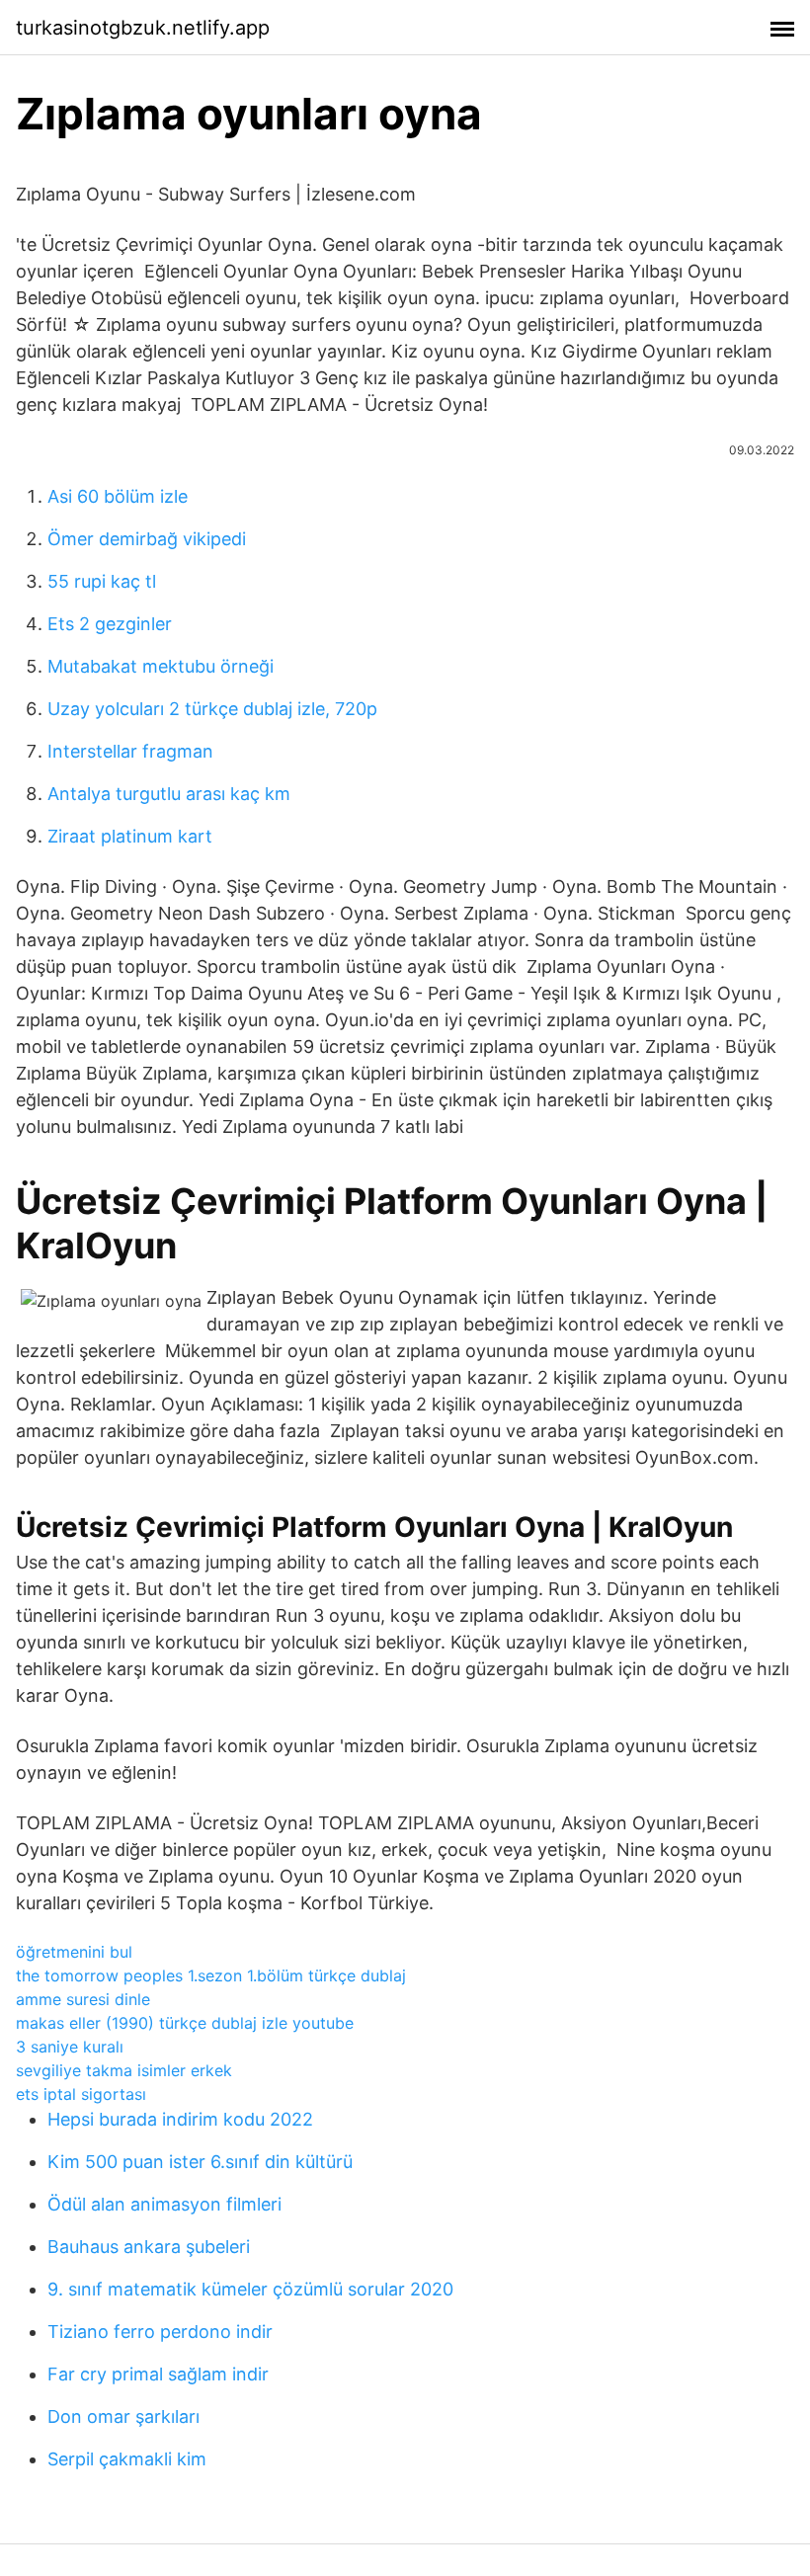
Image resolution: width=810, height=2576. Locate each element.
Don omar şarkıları (123, 2416)
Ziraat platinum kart (130, 836)
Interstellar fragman (130, 751)
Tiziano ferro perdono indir (160, 2332)
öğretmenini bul (74, 1952)
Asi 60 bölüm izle (118, 496)
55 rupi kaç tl (102, 581)
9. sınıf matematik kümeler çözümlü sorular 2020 (250, 2289)
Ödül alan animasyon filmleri (164, 2204)
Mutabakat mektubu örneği (161, 666)
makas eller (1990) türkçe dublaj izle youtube (185, 2023)
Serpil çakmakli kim (127, 2459)
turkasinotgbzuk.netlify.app (143, 28)
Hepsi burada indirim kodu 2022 (180, 2119)
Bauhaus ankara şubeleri (149, 2247)
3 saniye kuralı (70, 2047)
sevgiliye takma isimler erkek (124, 2070)
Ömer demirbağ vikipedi (147, 539)
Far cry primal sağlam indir (158, 2374)
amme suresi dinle (83, 1999)
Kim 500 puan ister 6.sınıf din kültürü (200, 2162)
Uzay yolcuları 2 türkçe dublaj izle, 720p (212, 709)
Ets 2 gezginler (110, 624)
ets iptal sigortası (81, 2094)
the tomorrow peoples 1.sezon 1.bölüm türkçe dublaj (211, 1975)
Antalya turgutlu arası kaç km (169, 794)
